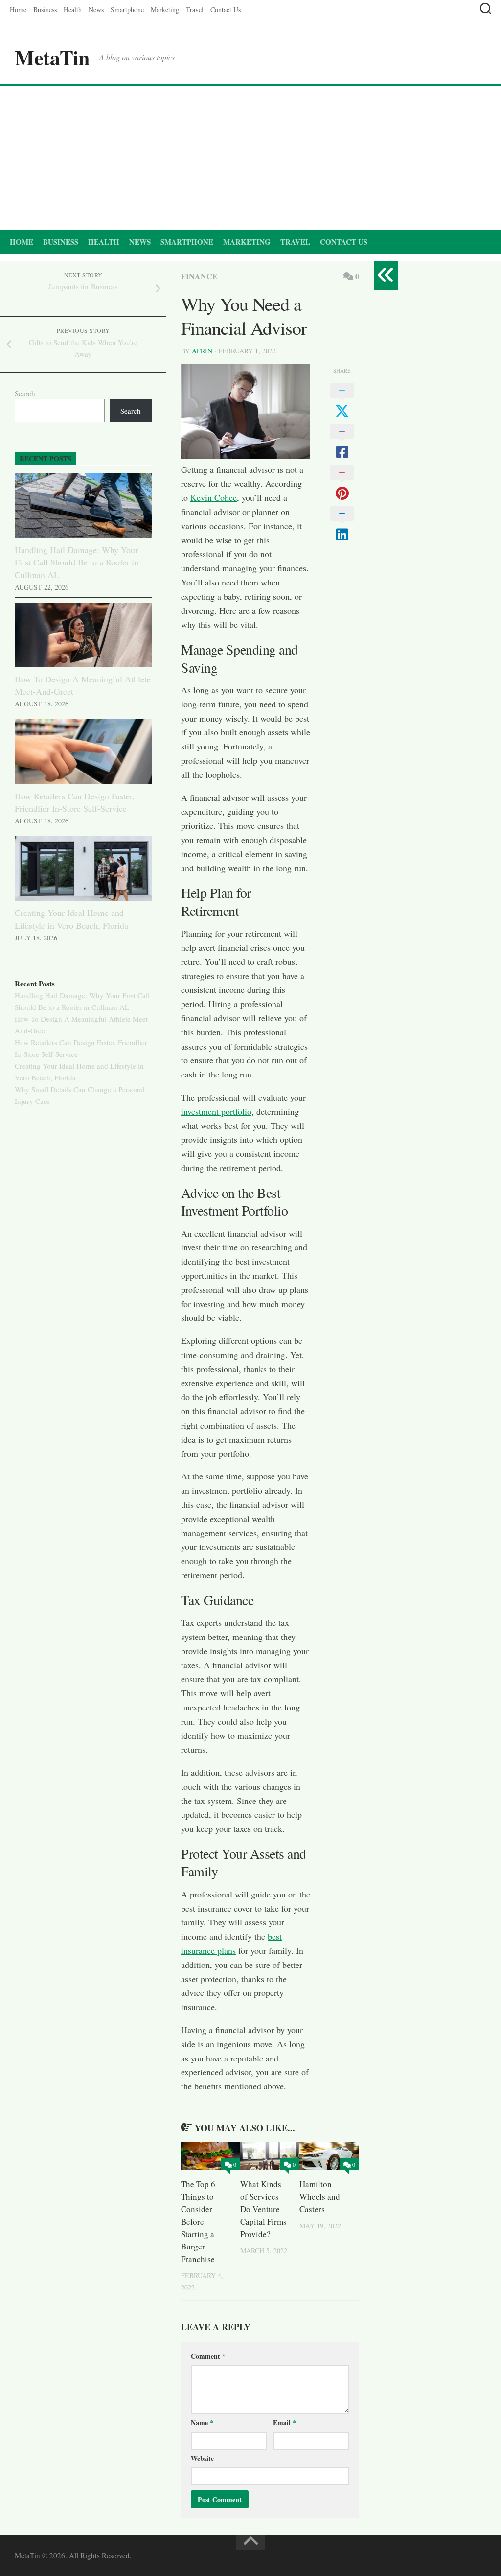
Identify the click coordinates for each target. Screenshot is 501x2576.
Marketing (165, 10)
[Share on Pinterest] (342, 483)
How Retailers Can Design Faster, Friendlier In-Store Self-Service (75, 802)
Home (18, 10)
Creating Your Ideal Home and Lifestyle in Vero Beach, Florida (71, 919)
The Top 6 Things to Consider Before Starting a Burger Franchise (198, 2222)
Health (73, 10)
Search (25, 393)
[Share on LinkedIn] (342, 524)
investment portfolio (216, 1111)
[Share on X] (342, 401)
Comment (208, 2356)
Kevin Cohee (214, 497)
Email (285, 2423)
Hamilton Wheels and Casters (320, 2197)
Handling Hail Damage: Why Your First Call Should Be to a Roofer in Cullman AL (77, 562)
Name (202, 2423)
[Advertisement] (250, 160)
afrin (202, 351)
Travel (195, 10)
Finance (199, 276)
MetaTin (52, 57)
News (96, 10)
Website (202, 2458)
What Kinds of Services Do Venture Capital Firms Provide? (263, 2209)
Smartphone (127, 10)
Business (45, 10)
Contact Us (226, 10)
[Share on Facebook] (342, 442)
